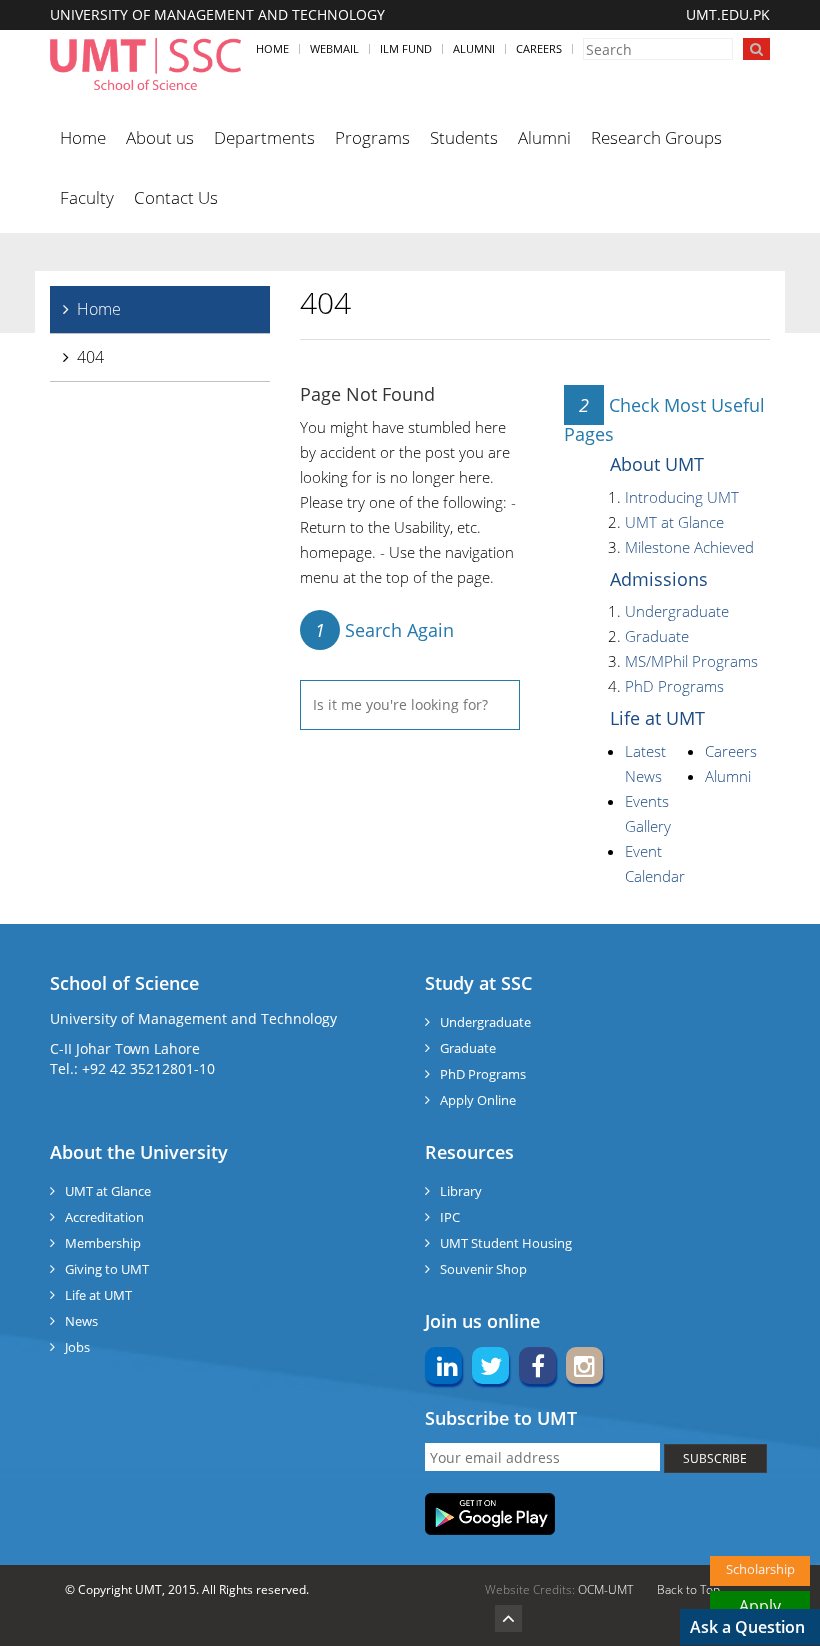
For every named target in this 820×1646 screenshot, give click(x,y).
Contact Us (176, 197)
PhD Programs (674, 686)
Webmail (334, 48)
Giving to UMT (107, 1269)
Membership (103, 1243)
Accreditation (104, 1217)
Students (464, 137)
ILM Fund (406, 48)
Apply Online (478, 1100)
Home (272, 48)
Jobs (77, 1347)
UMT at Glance (674, 522)
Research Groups (656, 137)
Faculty (87, 197)
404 (90, 357)
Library (461, 1191)
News (81, 1321)
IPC (450, 1217)
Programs (372, 137)
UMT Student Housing (506, 1243)
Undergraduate (677, 611)
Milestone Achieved (689, 547)
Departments (264, 137)
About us (160, 137)
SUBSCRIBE (715, 1458)
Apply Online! (760, 1608)
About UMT (657, 464)
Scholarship (760, 1569)
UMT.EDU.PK (728, 14)
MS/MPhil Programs (691, 661)
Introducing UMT (682, 497)
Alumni (474, 48)
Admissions (659, 579)
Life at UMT (657, 718)
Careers (539, 48)
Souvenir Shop (483, 1269)
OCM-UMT (605, 1589)
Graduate (657, 636)
